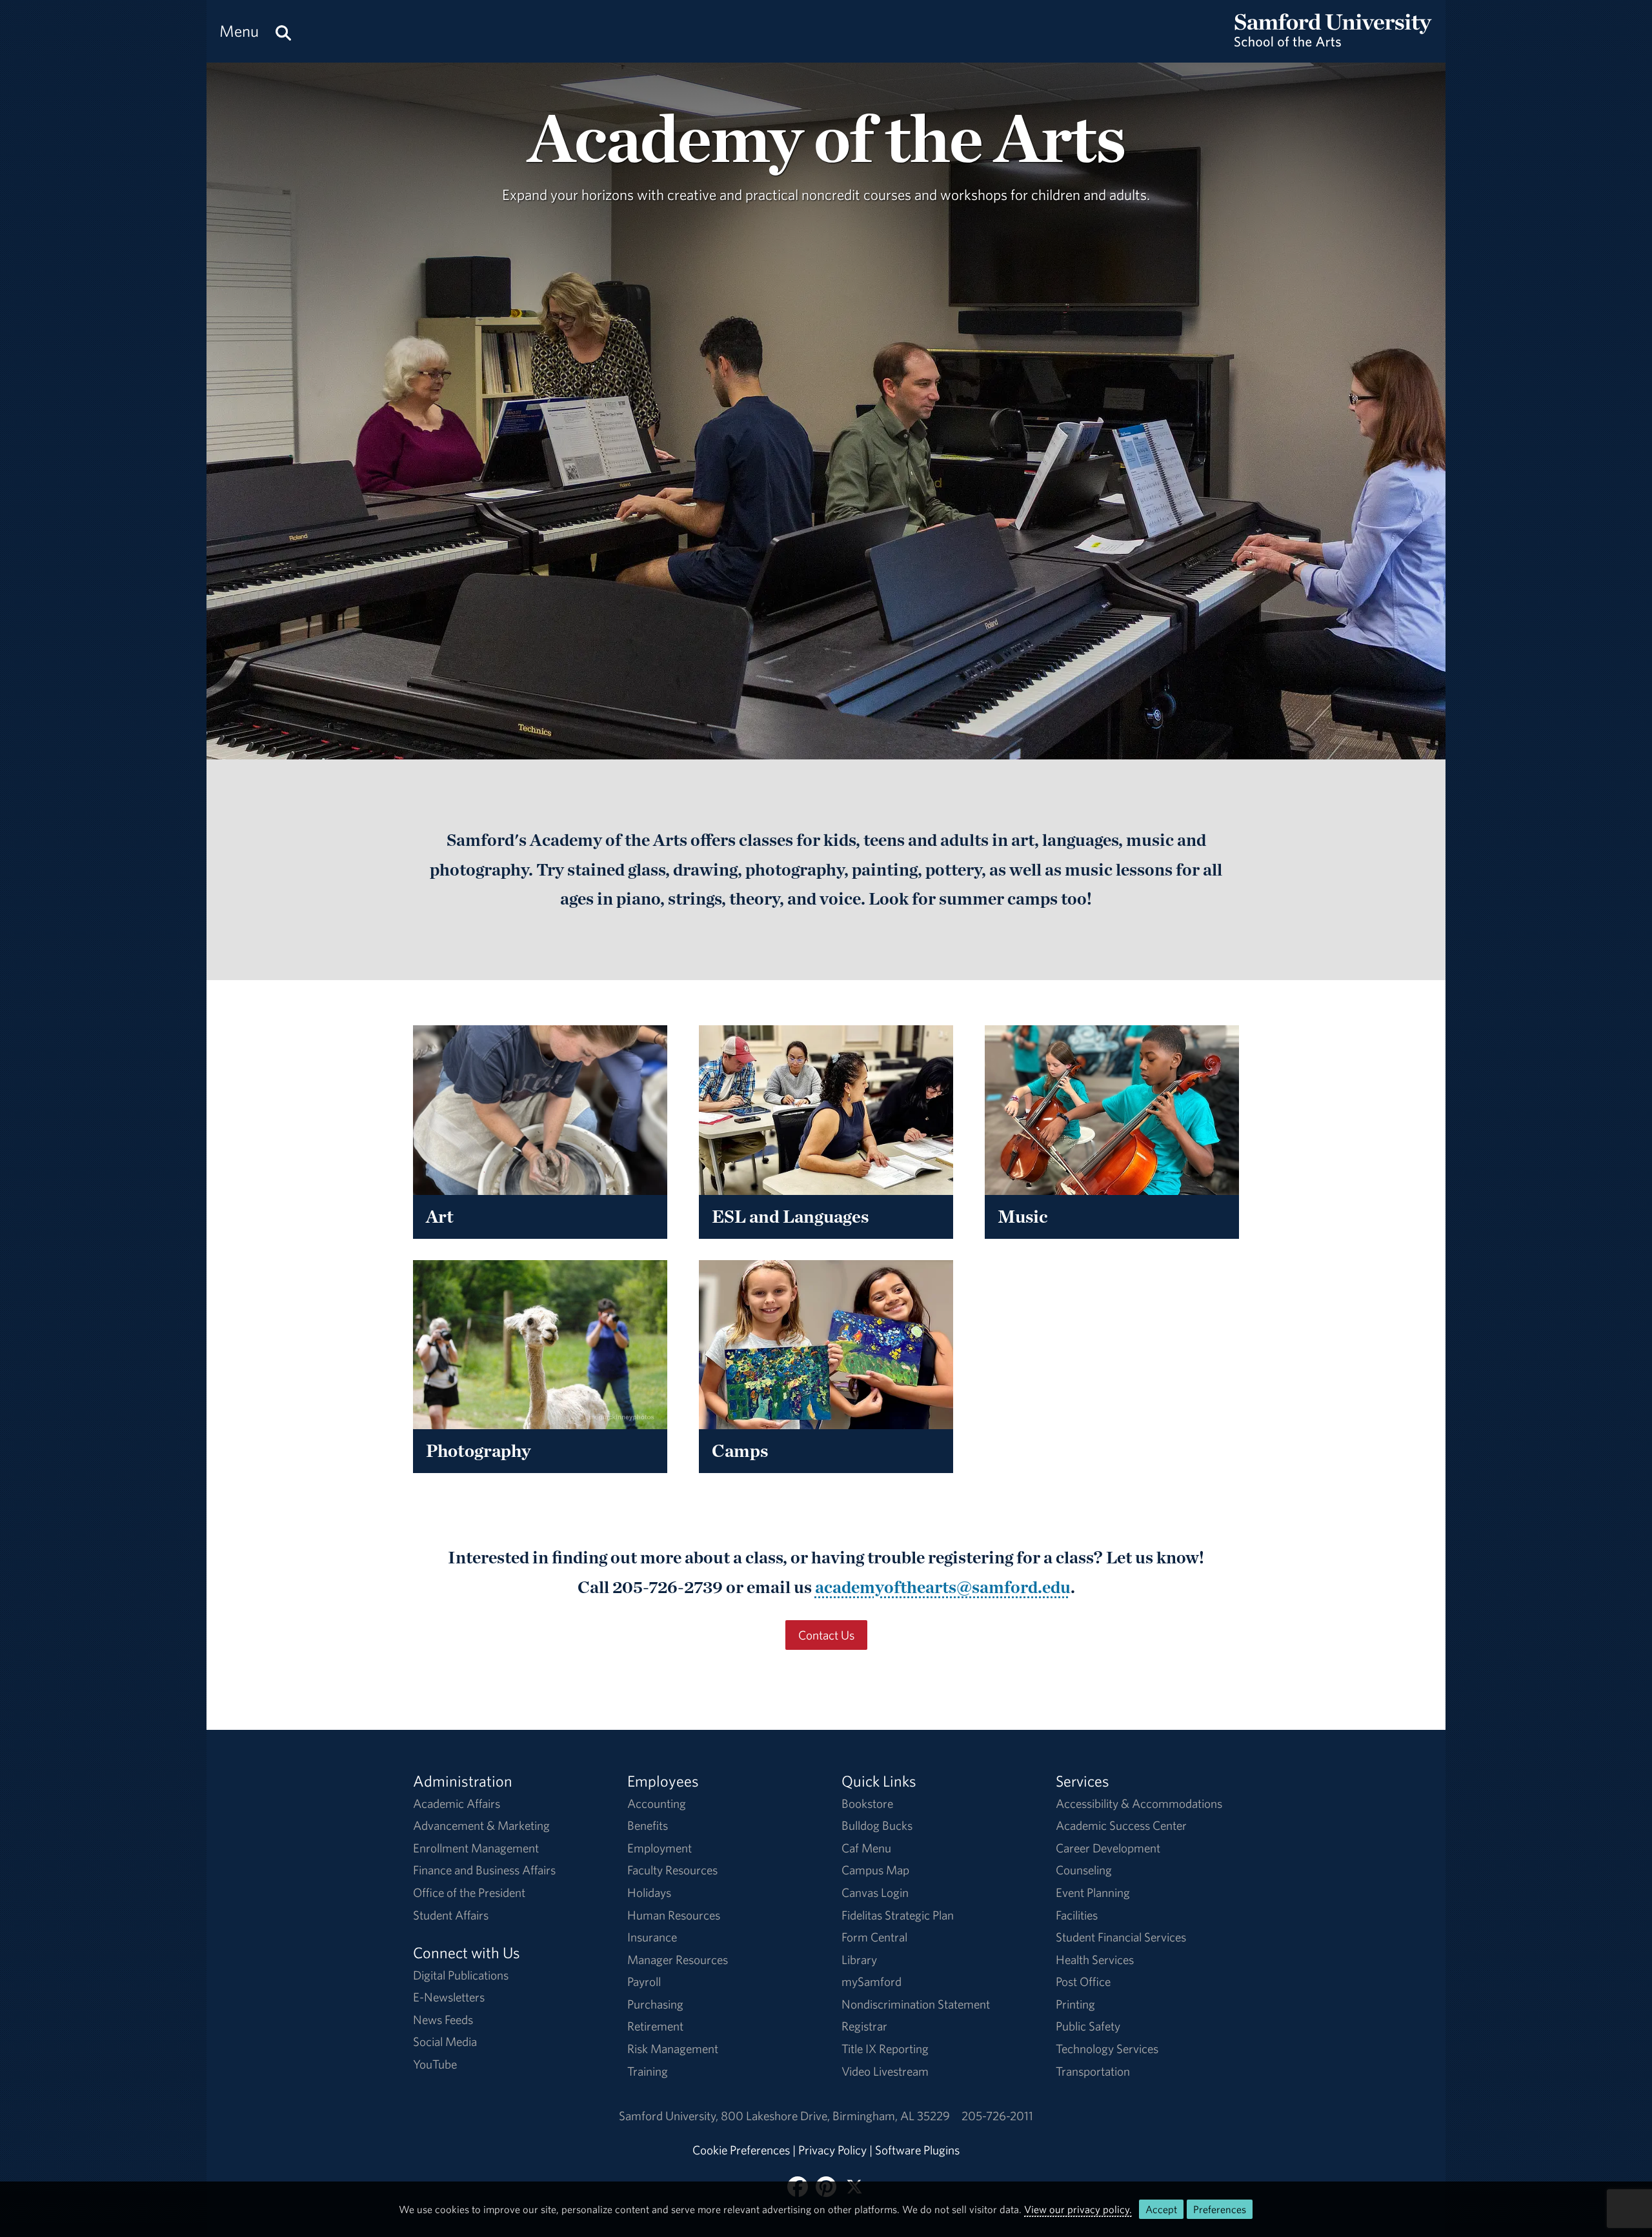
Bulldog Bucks (877, 1825)
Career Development (1108, 1848)
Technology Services (1107, 2049)
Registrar (864, 2026)
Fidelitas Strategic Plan (898, 1915)
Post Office (1083, 1981)
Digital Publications (461, 1975)
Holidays (649, 1892)
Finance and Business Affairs (484, 1870)
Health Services (1095, 1960)
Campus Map (875, 1870)
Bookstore (867, 1803)
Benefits (648, 1825)
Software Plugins (917, 2150)
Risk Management (673, 2049)
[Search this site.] (283, 31)
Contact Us (826, 1635)
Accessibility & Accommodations (1139, 1803)
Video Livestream (885, 2071)
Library (859, 1960)
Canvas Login (875, 1892)
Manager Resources (678, 1960)
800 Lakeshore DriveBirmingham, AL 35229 (835, 2116)
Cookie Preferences (741, 2150)
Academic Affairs (457, 1803)
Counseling (1084, 1870)
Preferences (1220, 2209)
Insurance (652, 1937)
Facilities (1077, 1915)
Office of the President (469, 1892)
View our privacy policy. (1078, 2209)
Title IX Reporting (885, 2049)
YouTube (435, 2064)
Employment (660, 1848)
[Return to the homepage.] (1333, 43)
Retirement (655, 2026)
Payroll (644, 1981)
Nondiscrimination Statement (916, 2004)
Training (648, 2071)
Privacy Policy (832, 2150)
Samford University (670, 2116)
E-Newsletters (449, 1997)
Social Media (445, 2041)
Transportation (1093, 2071)
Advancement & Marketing (481, 1825)
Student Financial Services (1121, 1937)
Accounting (657, 1803)
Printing (1075, 2004)
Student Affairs (451, 1915)
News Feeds (443, 2020)
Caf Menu (866, 1848)
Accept (1161, 2209)
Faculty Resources (672, 1870)
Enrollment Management (476, 1848)
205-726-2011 (997, 2116)
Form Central (874, 1937)
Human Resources (674, 1915)
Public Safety (1088, 2026)
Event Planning (1093, 1892)
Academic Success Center (1121, 1825)
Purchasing (655, 2004)
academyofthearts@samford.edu (943, 1587)
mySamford (871, 1981)
